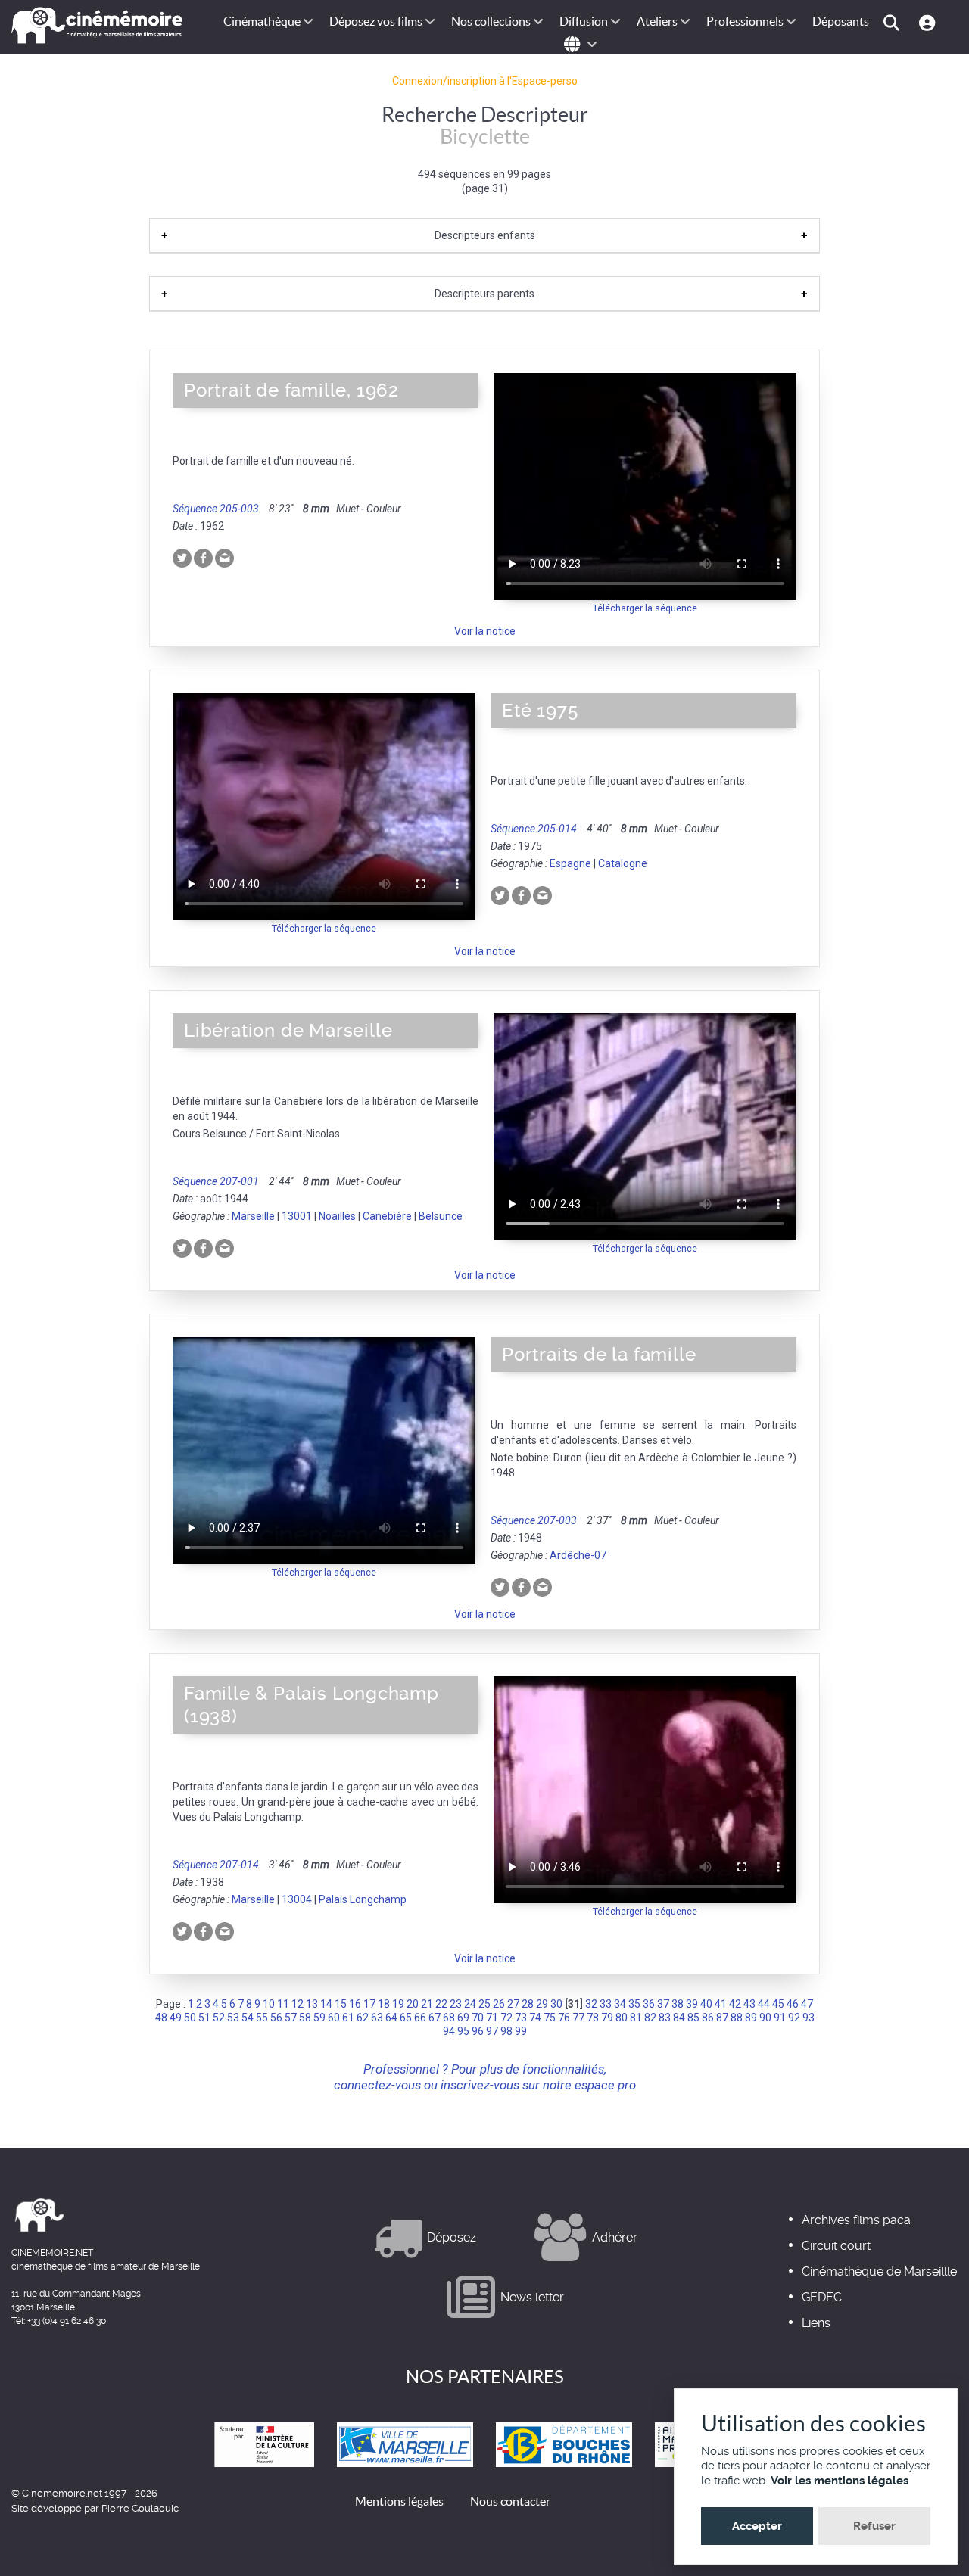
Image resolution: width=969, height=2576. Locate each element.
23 (456, 2004)
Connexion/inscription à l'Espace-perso (485, 81)
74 (535, 2018)
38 (678, 2004)
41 (721, 2004)
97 (492, 2031)
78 (593, 2018)
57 (291, 2018)
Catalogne (623, 863)
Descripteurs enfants (485, 235)
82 (650, 2018)
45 (778, 2004)
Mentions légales (399, 2501)
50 (190, 2018)
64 (391, 2018)
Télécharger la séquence (645, 608)
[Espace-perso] (929, 22)
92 (794, 2018)
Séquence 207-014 (216, 1865)
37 (663, 2004)
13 (312, 2004)
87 (722, 2018)
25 (484, 2004)
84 (679, 2018)
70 (478, 2018)
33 (606, 2004)
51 (204, 2018)
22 (441, 2004)
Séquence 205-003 (216, 509)
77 (578, 2018)
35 (634, 2004)
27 (513, 2004)
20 (413, 2004)
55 (262, 2018)
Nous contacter (510, 2501)
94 (449, 2031)
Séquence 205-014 (534, 829)
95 (463, 2031)
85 (693, 2018)
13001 (297, 1216)
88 (737, 2018)
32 (591, 2004)
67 (435, 2018)
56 (276, 2018)
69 (463, 2018)
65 (406, 2018)
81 (636, 2018)
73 (521, 2018)
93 (809, 2018)
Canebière (387, 1216)
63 (377, 2018)
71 (492, 2018)
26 (499, 2004)
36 (649, 2004)
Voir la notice (485, 631)
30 (556, 2004)
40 (706, 2004)
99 (521, 2031)
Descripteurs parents (484, 294)
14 (326, 2004)
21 (427, 2004)
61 (348, 2018)
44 (764, 2004)
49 (176, 2018)
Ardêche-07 (578, 1555)
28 (528, 2004)
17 (369, 2004)
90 (765, 2018)
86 (708, 2018)
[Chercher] (894, 22)
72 (506, 2018)
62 (363, 2018)
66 (420, 2018)
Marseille (253, 1216)
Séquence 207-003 (534, 1520)
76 (564, 2018)
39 (692, 2004)
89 (751, 2018)
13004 (297, 1899)
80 (622, 2018)
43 (749, 2004)
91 (780, 2018)
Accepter (757, 2526)
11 (283, 2004)
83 (665, 2018)
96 (478, 2031)
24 (470, 2004)
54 (248, 2018)
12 (298, 2004)
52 (219, 2018)
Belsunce (441, 1216)
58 (305, 2018)
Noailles (337, 1216)
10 (269, 2004)
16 (355, 2004)
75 (550, 2018)
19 (398, 2004)
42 (735, 2004)
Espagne (570, 863)
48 (161, 2018)
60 (334, 2018)
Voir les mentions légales (840, 2481)
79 (607, 2018)
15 (341, 2004)
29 (542, 2004)
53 (233, 2018)
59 (319, 2018)
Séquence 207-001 (216, 1181)
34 (620, 2004)
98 (506, 2031)
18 (384, 2004)
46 (793, 2004)
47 (807, 2004)
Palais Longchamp (363, 1899)
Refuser (874, 2526)
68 (449, 2018)
